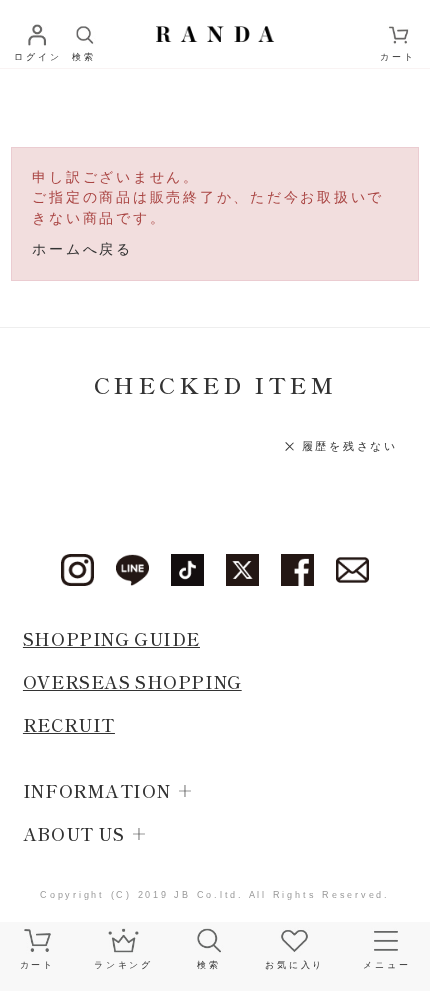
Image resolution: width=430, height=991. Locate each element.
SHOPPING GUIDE (111, 638)
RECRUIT (69, 724)
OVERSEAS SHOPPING (132, 681)
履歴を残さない (349, 446)
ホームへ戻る (82, 249)
